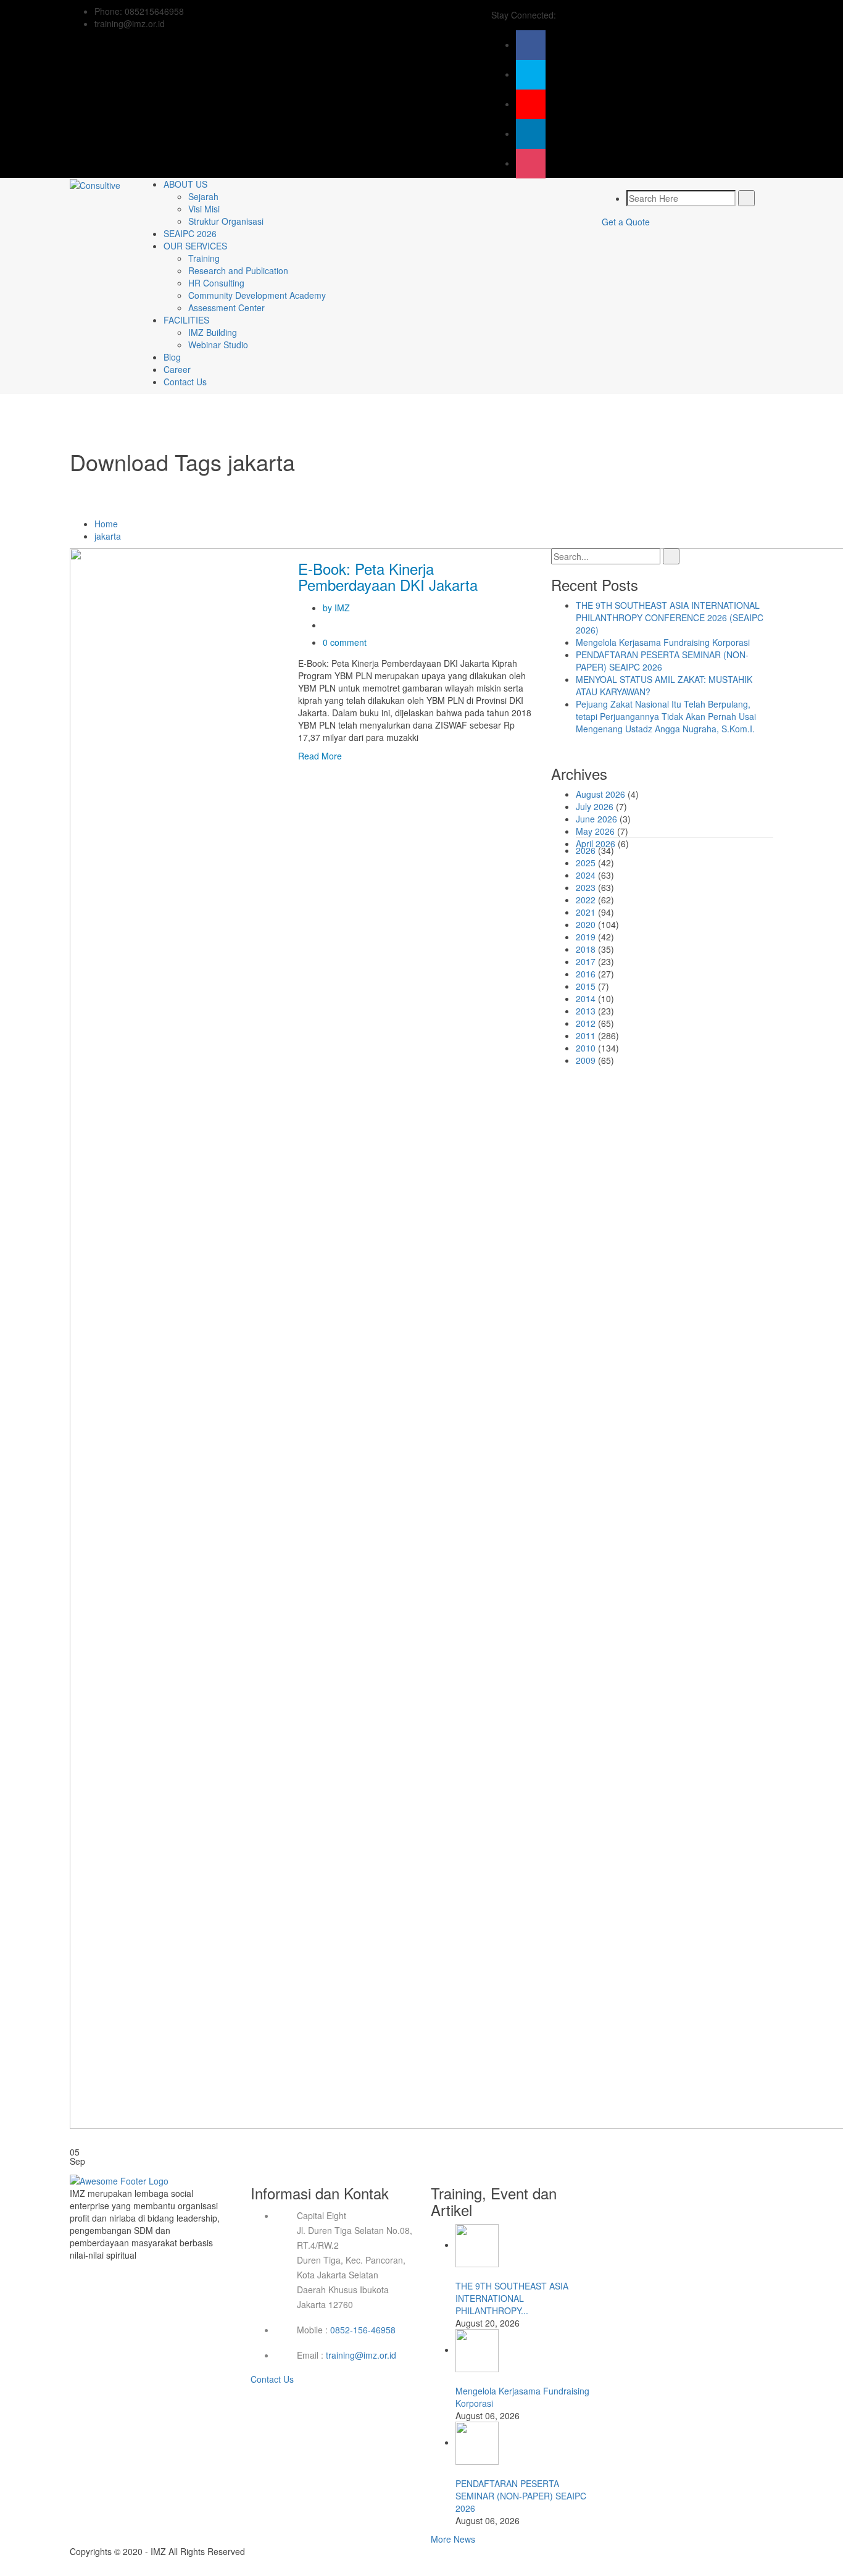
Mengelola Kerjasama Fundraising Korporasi (663, 642)
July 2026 (595, 806)
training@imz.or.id (361, 2355)
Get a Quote (626, 222)
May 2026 (595, 831)
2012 (586, 1023)
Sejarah (203, 196)
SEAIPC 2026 (190, 233)
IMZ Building (213, 332)
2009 (586, 1060)
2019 (586, 937)
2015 (586, 986)
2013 (586, 1011)
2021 (586, 912)
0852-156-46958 (363, 2330)
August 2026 (600, 794)
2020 (586, 924)
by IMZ (336, 608)
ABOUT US (185, 184)
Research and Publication (238, 270)
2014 (586, 998)
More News (453, 2539)
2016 (586, 974)
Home (106, 524)
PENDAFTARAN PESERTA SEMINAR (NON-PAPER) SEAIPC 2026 (521, 2496)
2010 (586, 1048)
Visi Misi (204, 209)
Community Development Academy (257, 295)
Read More (320, 756)
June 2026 (596, 819)
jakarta (108, 536)
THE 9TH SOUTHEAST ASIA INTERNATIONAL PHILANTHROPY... (512, 2298)
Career (177, 369)
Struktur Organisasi (226, 221)
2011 (586, 1035)
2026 (586, 850)
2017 (586, 961)
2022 (586, 900)
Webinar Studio (218, 345)
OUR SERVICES (195, 246)
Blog (172, 357)
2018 (586, 949)
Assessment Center (226, 307)
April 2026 (596, 843)
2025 (586, 863)
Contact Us (185, 382)
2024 (586, 875)
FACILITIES (186, 320)
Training (204, 258)
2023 (586, 887)
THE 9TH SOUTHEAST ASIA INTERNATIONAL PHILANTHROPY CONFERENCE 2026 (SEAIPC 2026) (670, 617)
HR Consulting (216, 283)
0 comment (345, 642)
